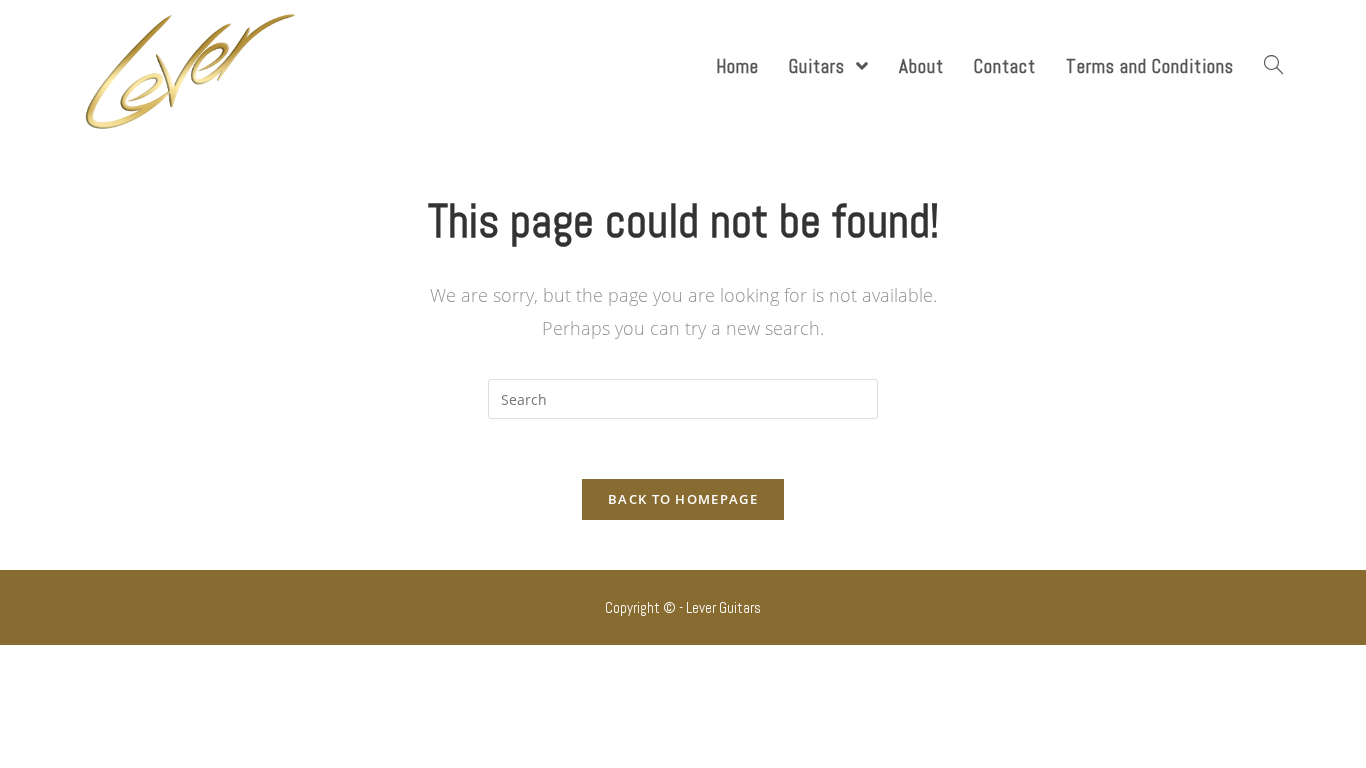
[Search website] (1273, 66)
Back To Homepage (683, 499)
